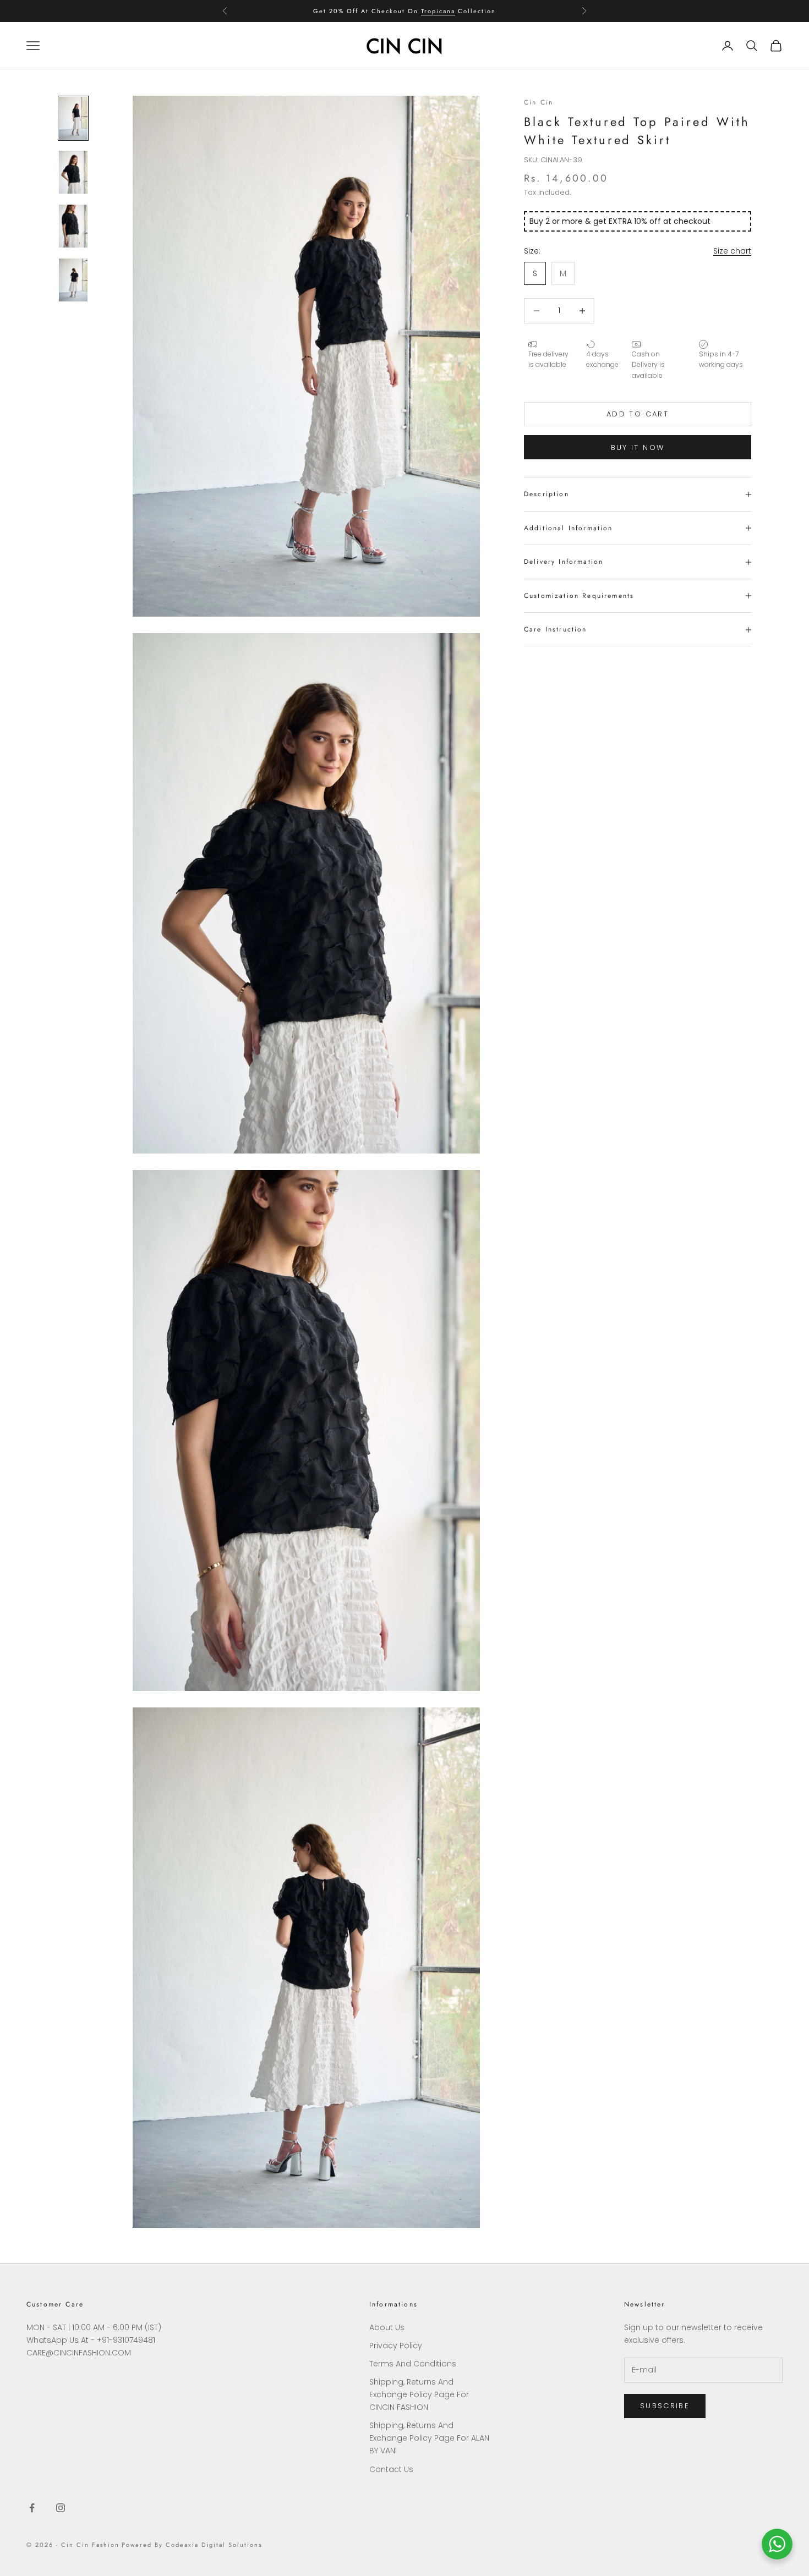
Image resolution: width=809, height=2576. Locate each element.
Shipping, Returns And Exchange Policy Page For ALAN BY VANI (429, 2438)
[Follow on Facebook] (32, 2508)
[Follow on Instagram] (61, 2508)
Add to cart (638, 414)
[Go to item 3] (73, 226)
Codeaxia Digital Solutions (214, 2545)
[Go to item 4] (73, 280)
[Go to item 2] (73, 172)
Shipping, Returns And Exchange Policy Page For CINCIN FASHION (419, 2394)
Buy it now (638, 447)
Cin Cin (539, 102)
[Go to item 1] (73, 118)
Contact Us (391, 2469)
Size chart (732, 251)
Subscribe (665, 2406)
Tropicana (438, 11)
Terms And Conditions (413, 2364)
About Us (387, 2327)
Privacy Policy (396, 2346)
